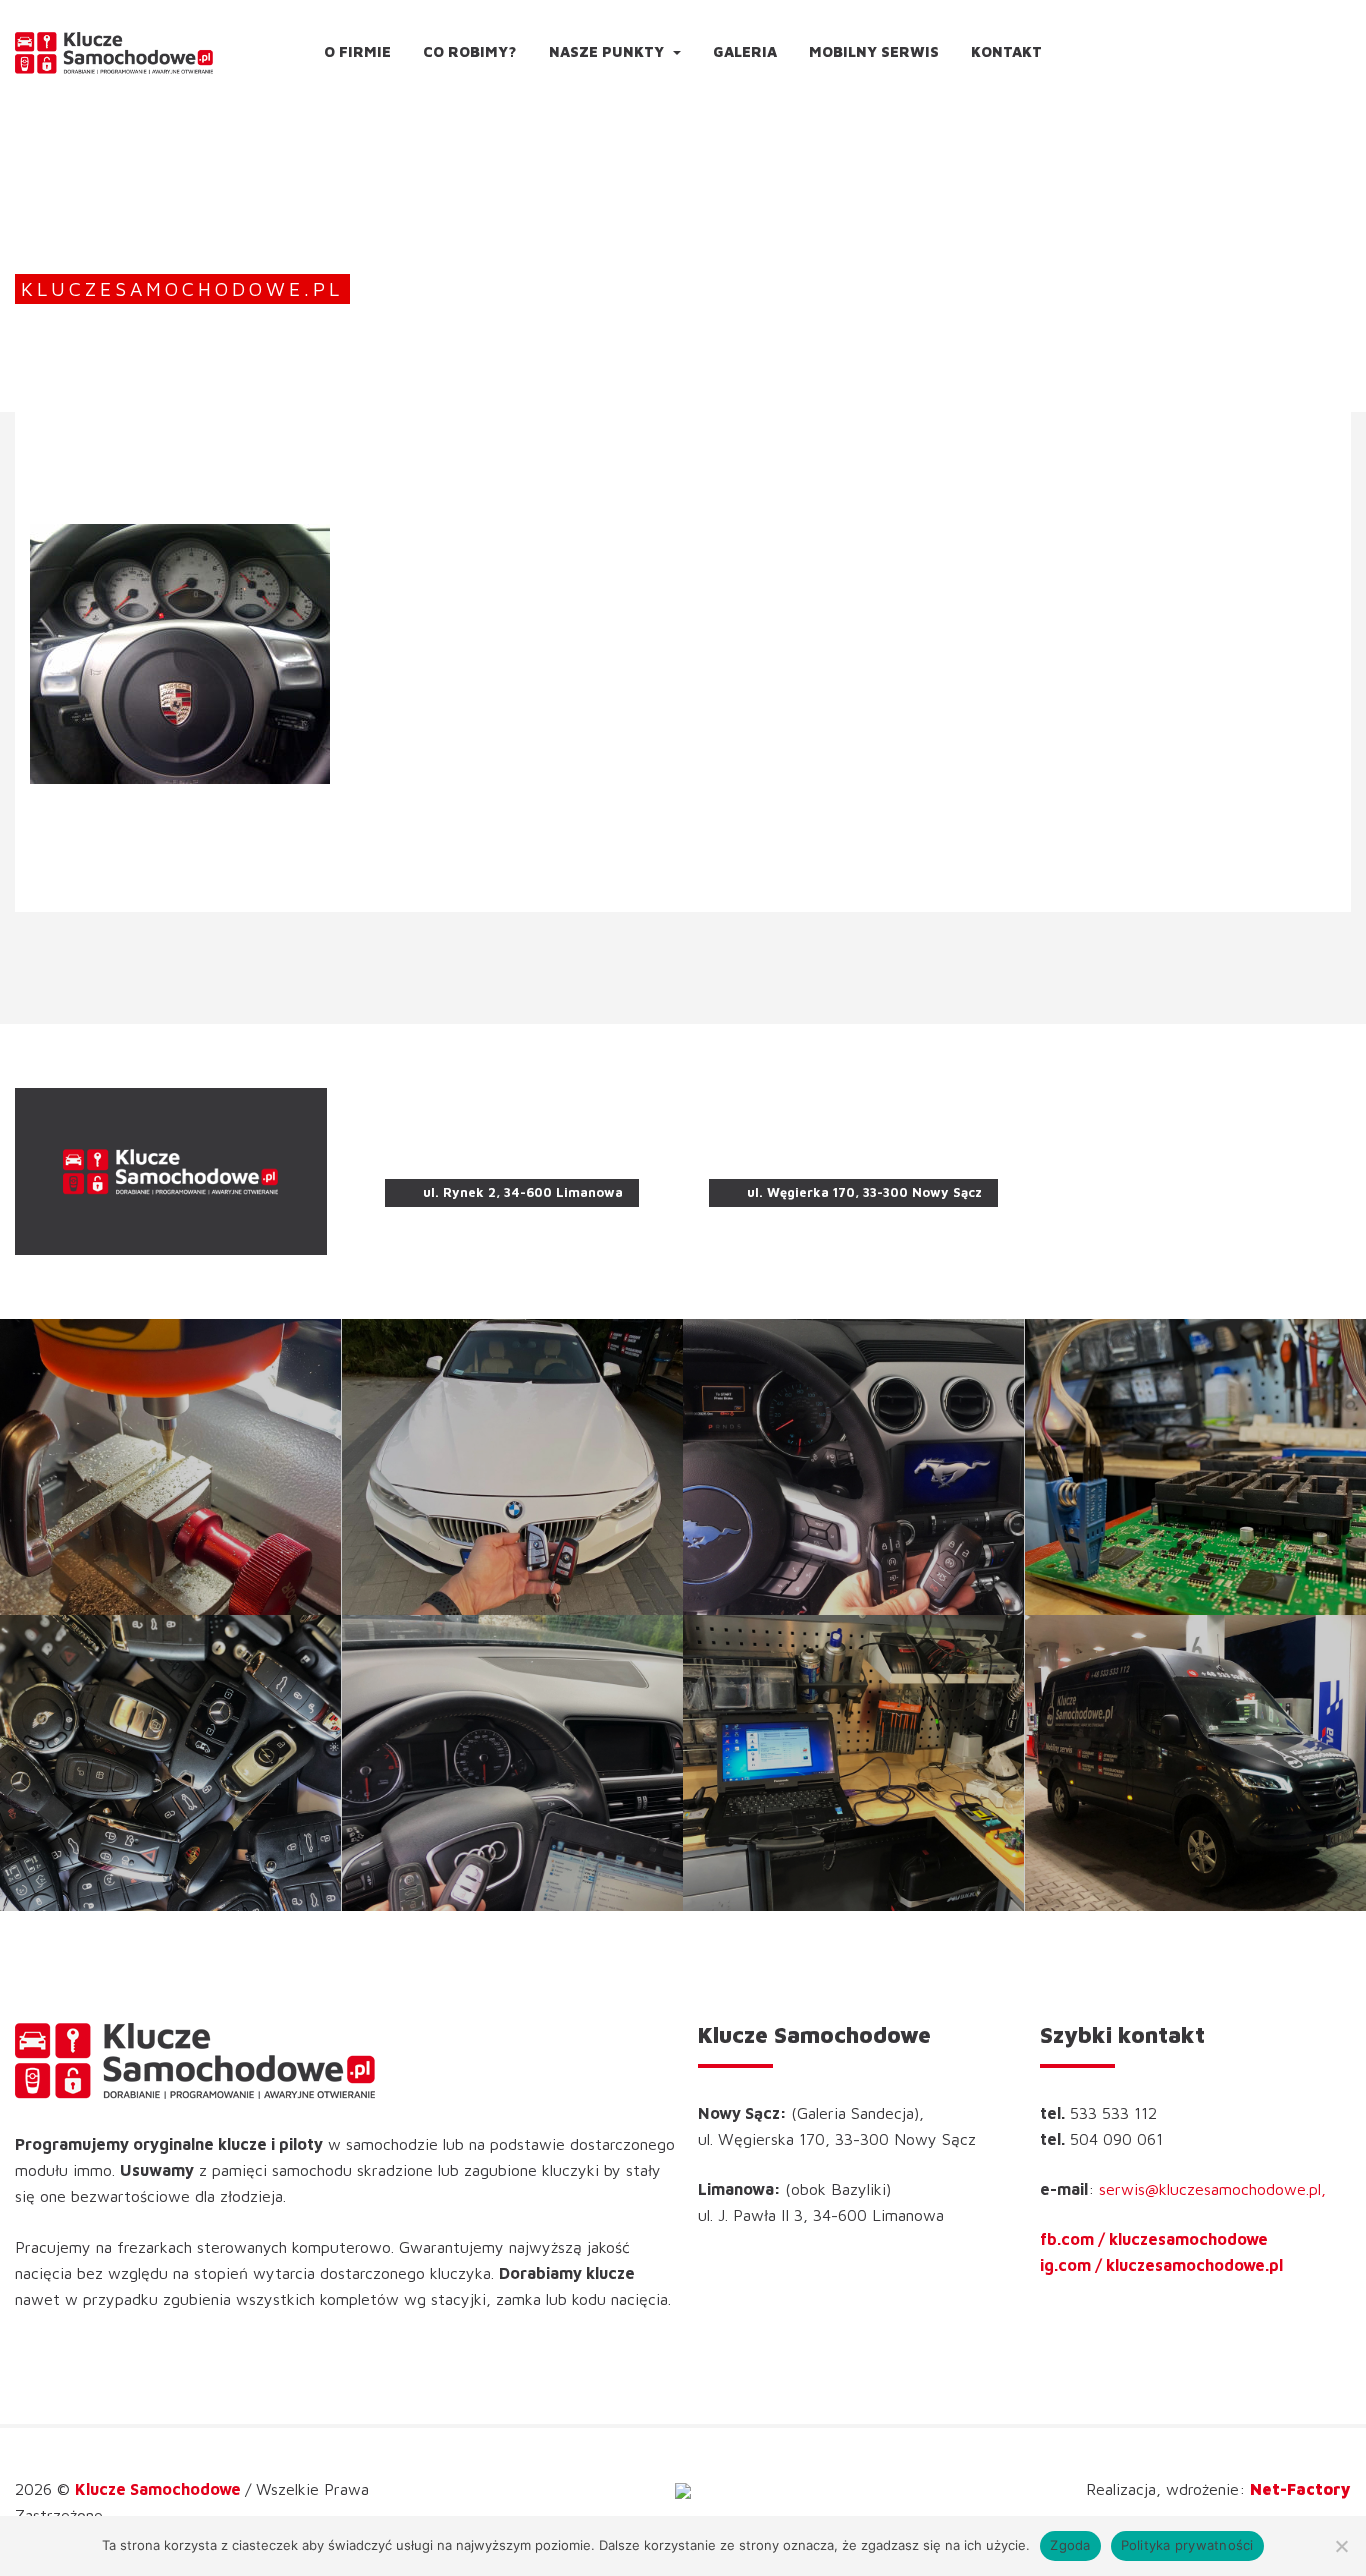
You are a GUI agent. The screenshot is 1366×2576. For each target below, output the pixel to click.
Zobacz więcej (171, 1467)
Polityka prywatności (1187, 2545)
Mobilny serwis (874, 51)
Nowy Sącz (854, 1153)
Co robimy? (470, 51)
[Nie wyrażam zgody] (1341, 2546)
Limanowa (512, 1153)
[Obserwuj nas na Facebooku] (1328, 45)
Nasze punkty (608, 51)
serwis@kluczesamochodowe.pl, (1212, 2189)
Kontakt (1006, 51)
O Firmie (357, 51)
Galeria (745, 51)
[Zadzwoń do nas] (1281, 45)
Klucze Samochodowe (160, 2489)
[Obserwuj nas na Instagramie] (1345, 45)
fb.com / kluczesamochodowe (1154, 2239)
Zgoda (1070, 2545)
